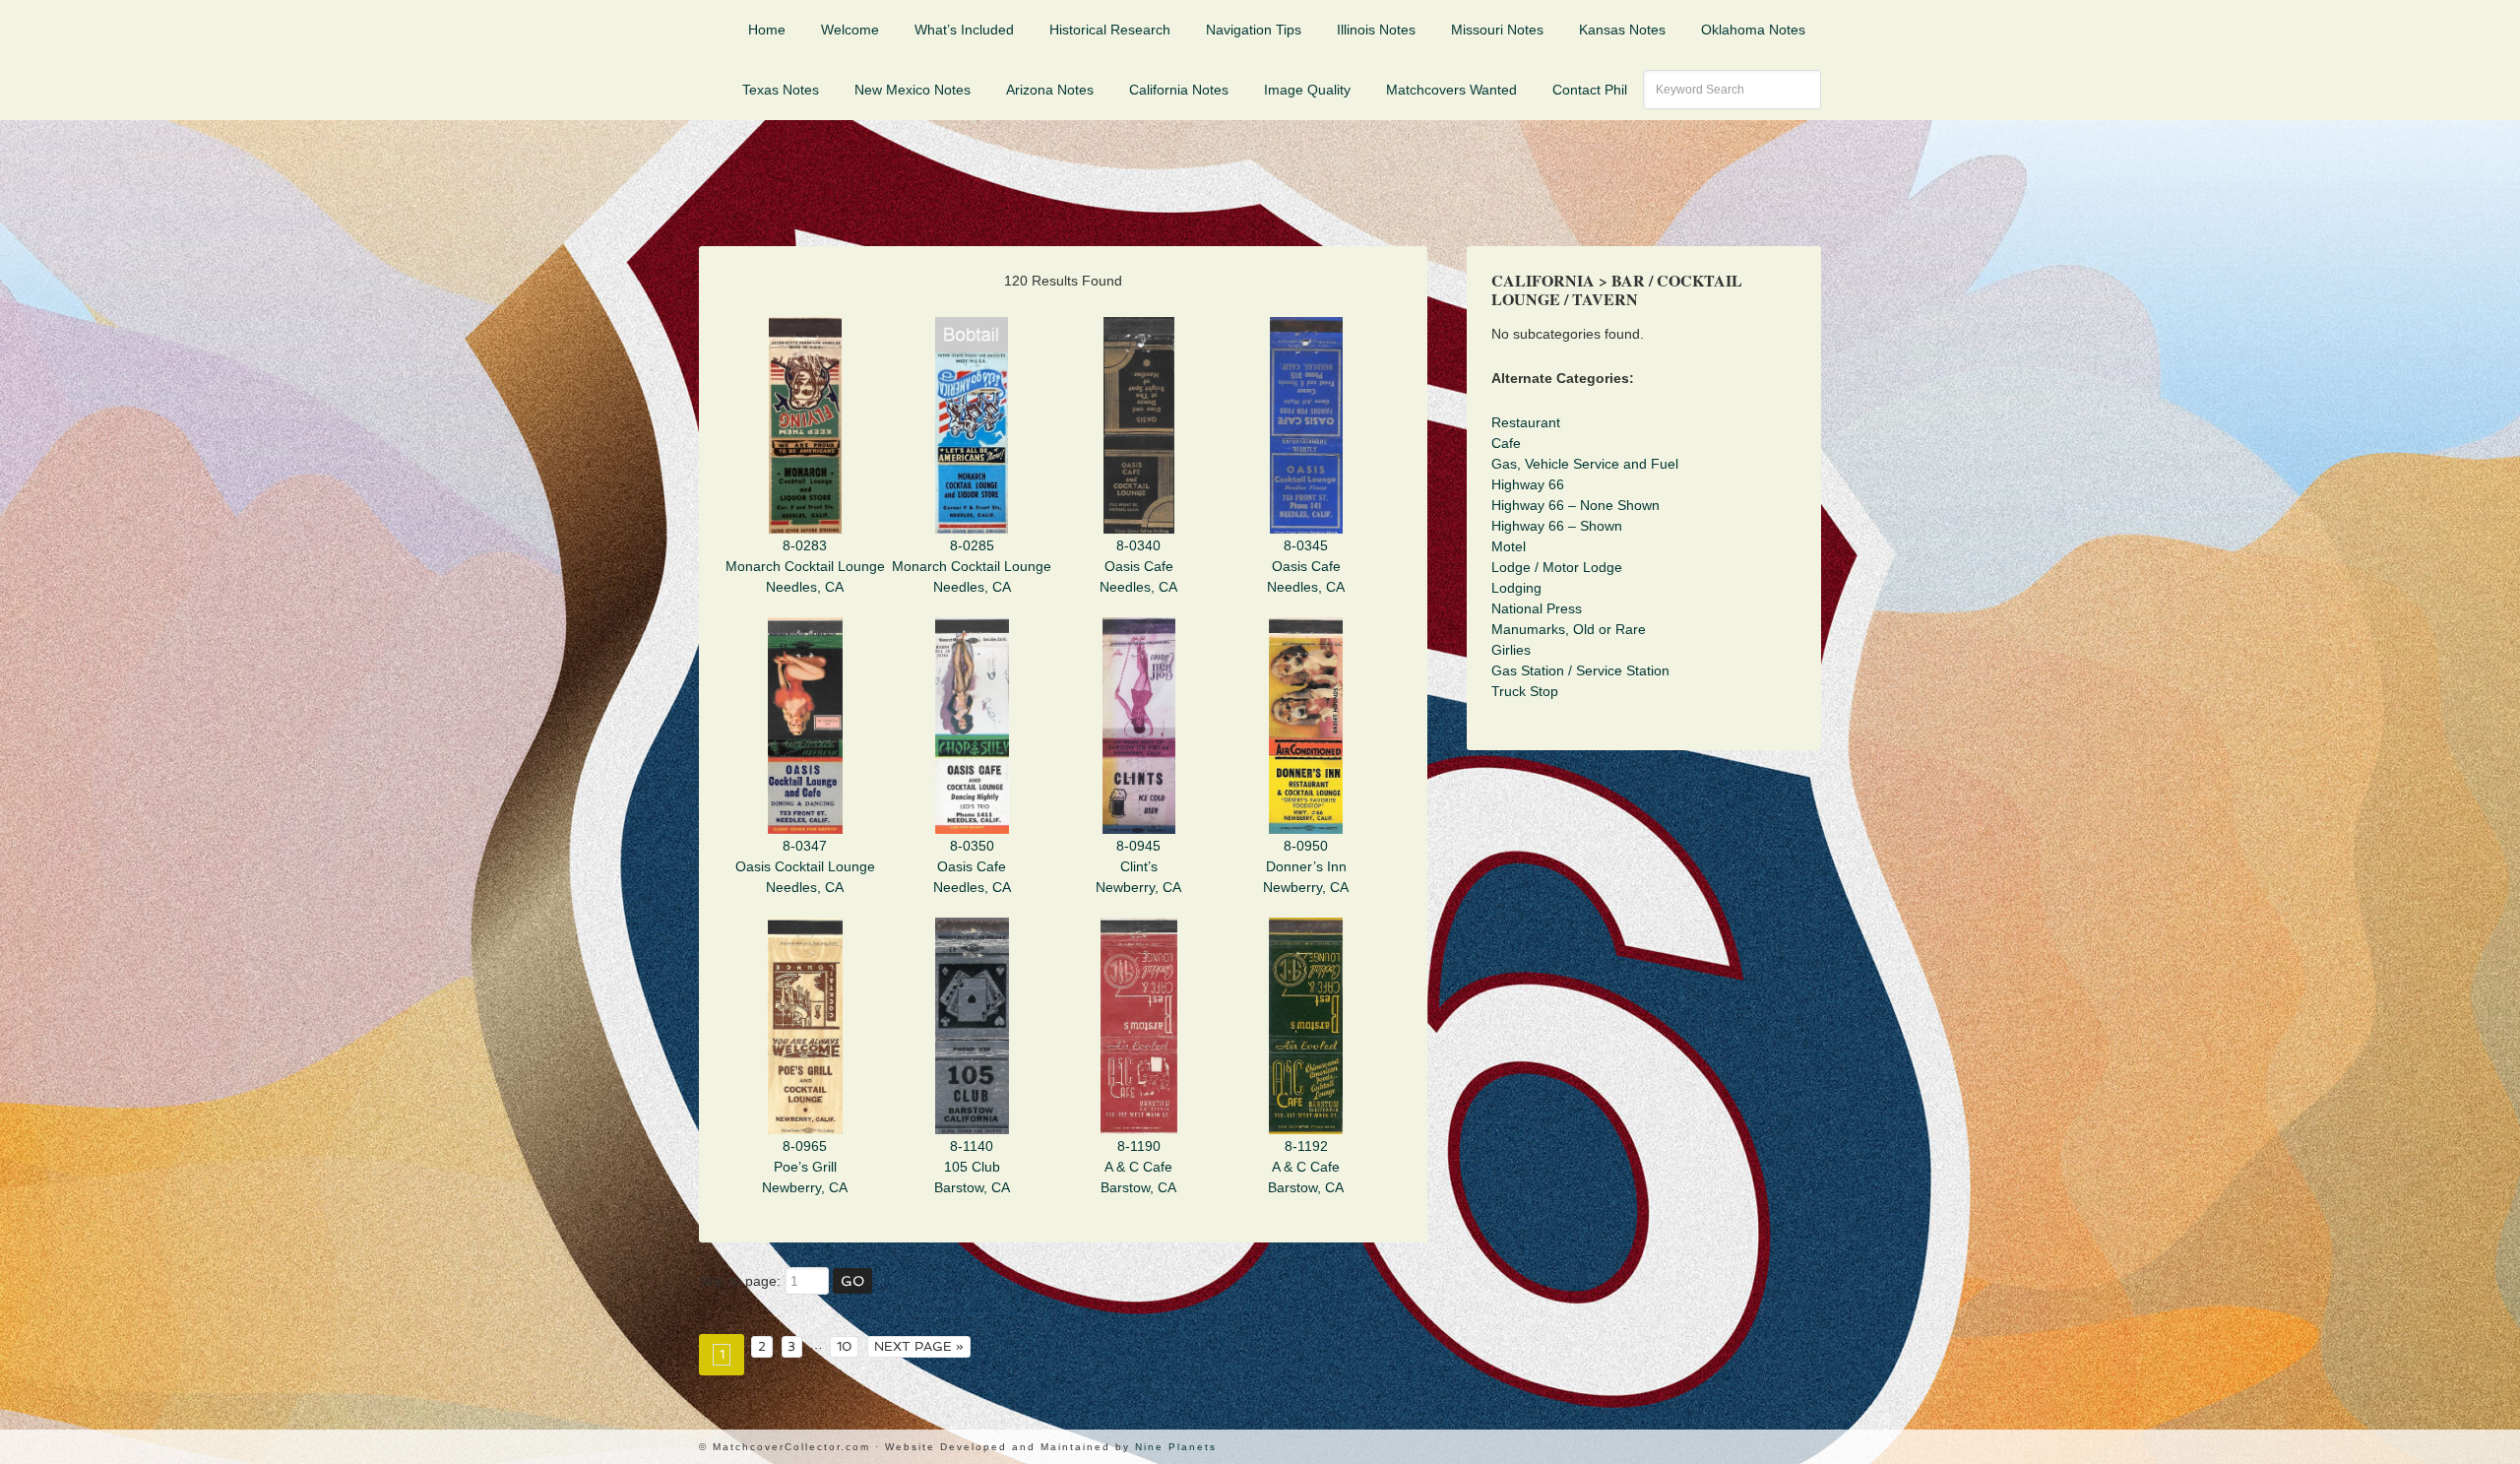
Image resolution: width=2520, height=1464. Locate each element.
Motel (1509, 546)
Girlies (1511, 650)
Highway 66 (1528, 484)
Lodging (1516, 588)
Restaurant (1526, 422)
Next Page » (919, 1346)
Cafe (1506, 443)
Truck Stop (1525, 691)
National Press (1537, 608)
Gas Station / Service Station (1580, 670)
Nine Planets (1176, 1447)
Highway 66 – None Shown (1575, 505)
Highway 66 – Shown (1557, 526)
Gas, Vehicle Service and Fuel (1585, 464)
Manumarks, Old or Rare (1569, 629)
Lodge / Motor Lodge (1557, 567)
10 (845, 1346)
